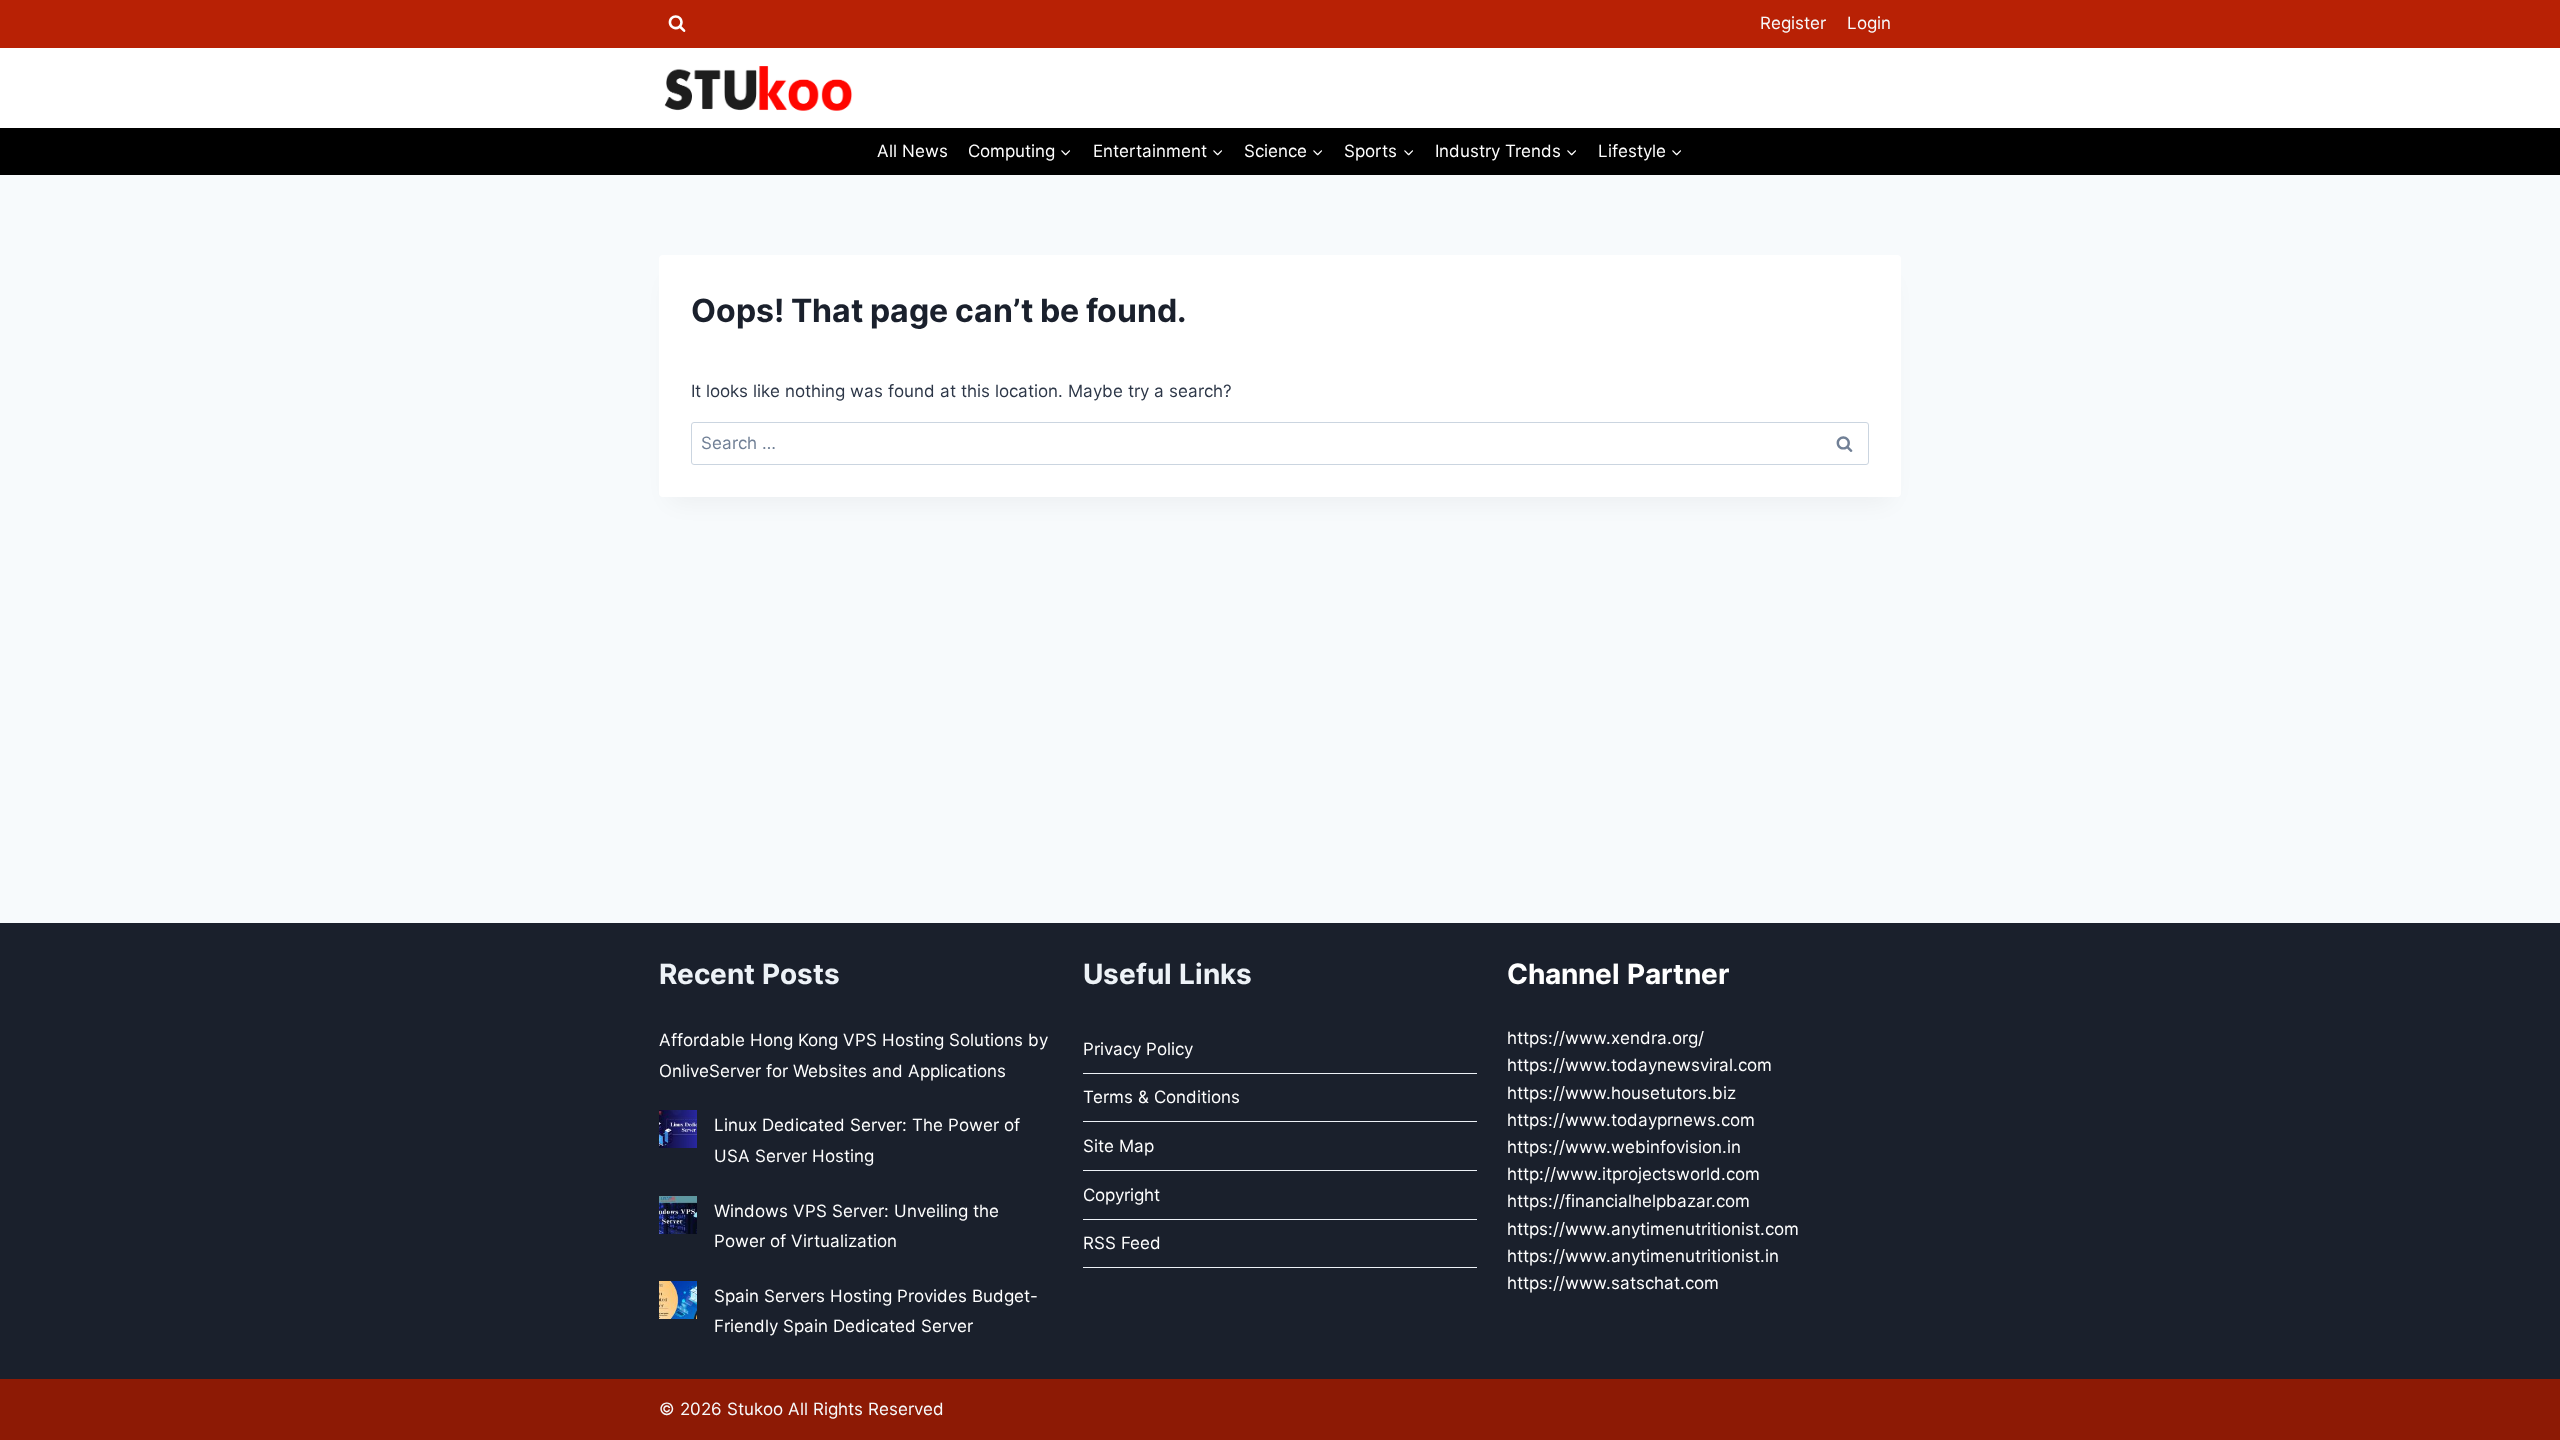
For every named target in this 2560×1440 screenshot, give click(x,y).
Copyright (1121, 1195)
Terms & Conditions (1161, 1097)
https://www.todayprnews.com (1631, 1120)
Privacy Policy (1138, 1049)
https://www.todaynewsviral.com (1639, 1065)
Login (1869, 23)
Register (1793, 23)
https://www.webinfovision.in (1624, 1147)
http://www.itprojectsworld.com (1633, 1174)
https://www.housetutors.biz (1621, 1093)
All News (912, 151)
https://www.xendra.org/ (1605, 1038)
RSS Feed (1122, 1243)
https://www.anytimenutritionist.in (1643, 1256)
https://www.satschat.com (1613, 1283)
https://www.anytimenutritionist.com (1653, 1229)
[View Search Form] (677, 24)
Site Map (1118, 1146)
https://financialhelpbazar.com (1628, 1201)
